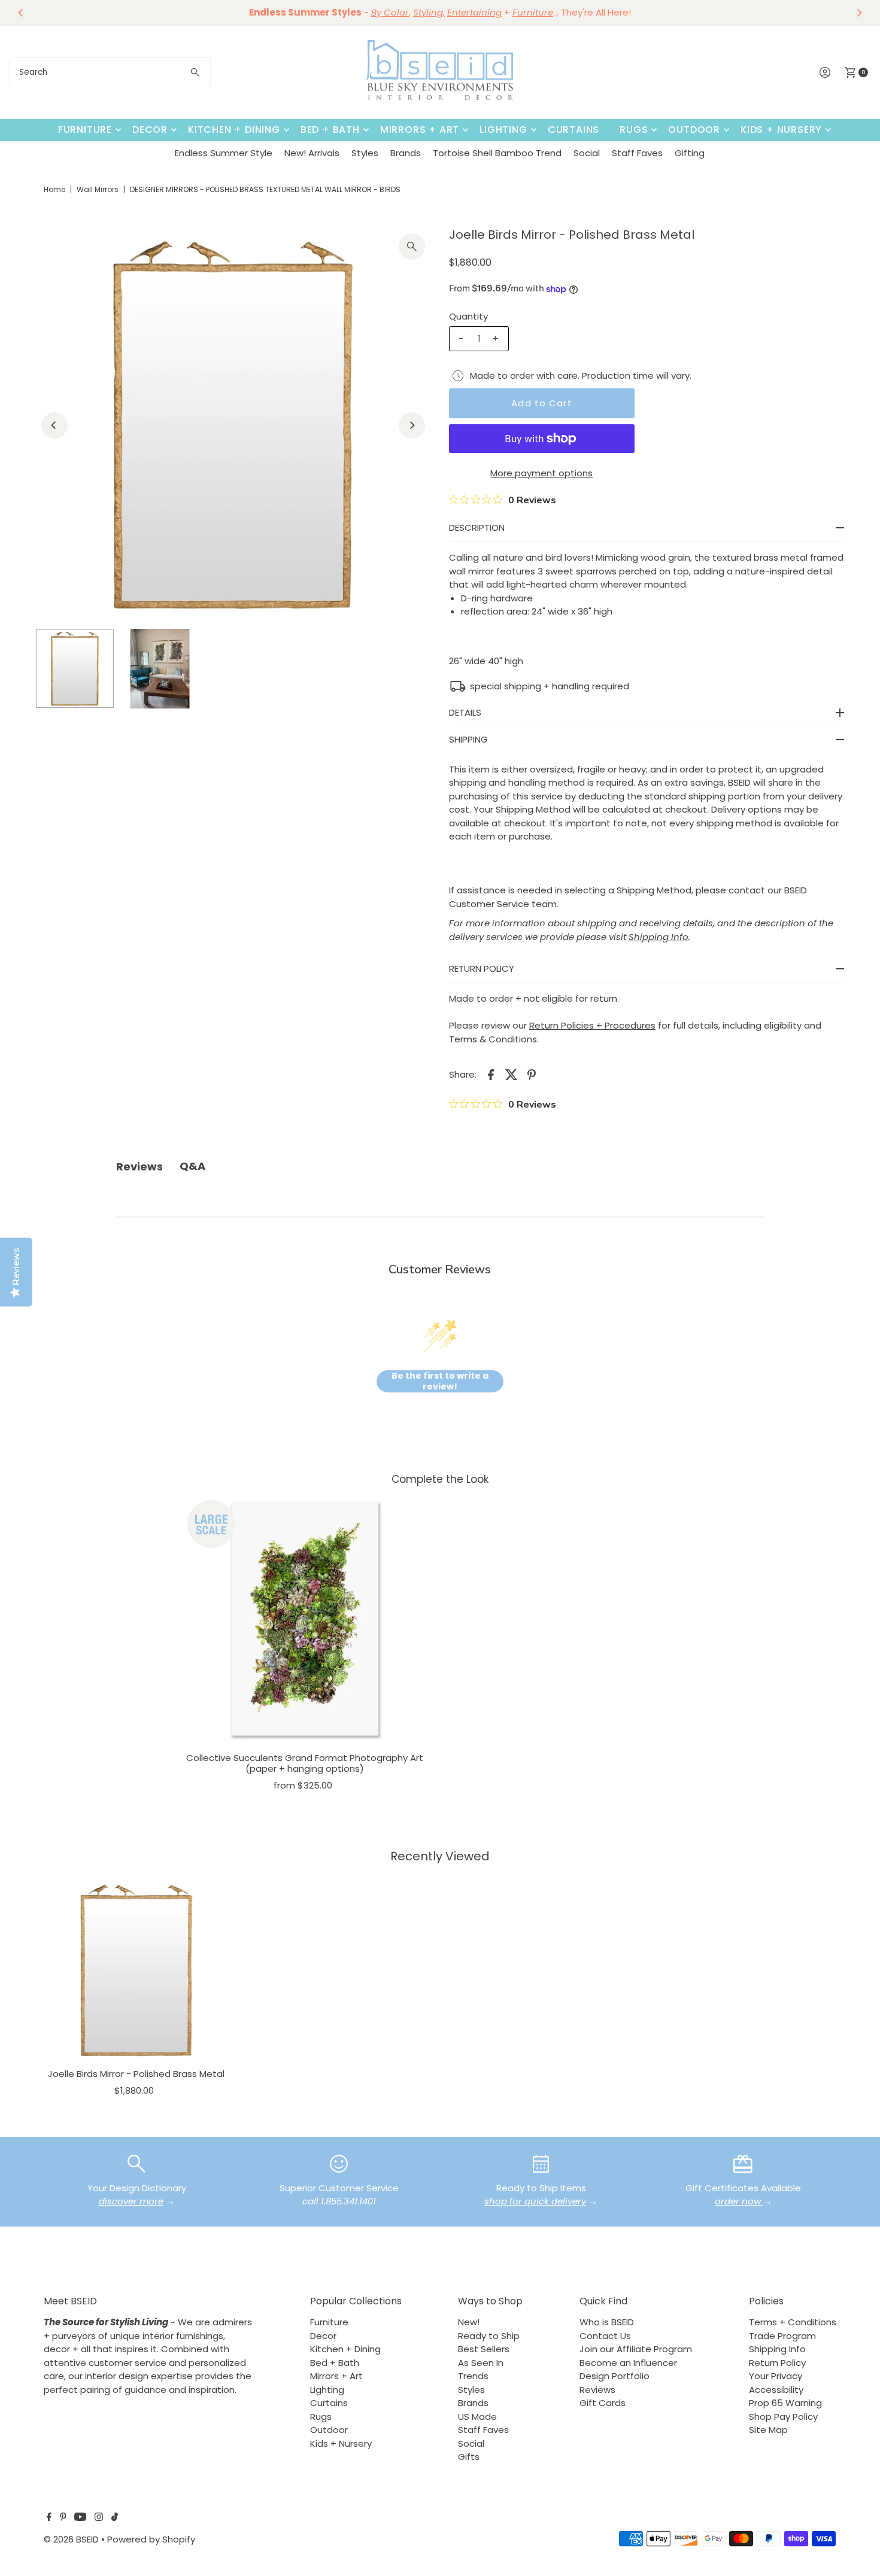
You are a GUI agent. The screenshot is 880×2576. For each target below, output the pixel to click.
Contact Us (605, 2336)
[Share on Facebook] (491, 1074)
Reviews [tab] (139, 1167)
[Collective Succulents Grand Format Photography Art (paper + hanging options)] (305, 1620)
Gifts (469, 2457)
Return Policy (777, 2363)
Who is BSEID (607, 2322)
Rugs (634, 130)
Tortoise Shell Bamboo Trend (497, 153)
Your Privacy (776, 2376)
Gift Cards (603, 2403)
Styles (365, 153)
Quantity (468, 316)
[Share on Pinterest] (532, 1074)
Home (54, 189)
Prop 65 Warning (785, 2403)
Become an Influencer (628, 2363)
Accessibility (776, 2390)
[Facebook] (49, 2518)
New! (469, 2322)
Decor (150, 130)
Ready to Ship (489, 2336)
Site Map (768, 2430)
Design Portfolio (615, 2376)
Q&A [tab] (192, 1166)
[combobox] (110, 72)
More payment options (541, 473)
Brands (406, 153)
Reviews (597, 2390)
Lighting (503, 130)
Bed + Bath (330, 130)
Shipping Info (777, 2349)
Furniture (85, 130)
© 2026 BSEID (71, 2539)
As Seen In (481, 2363)
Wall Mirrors (98, 189)
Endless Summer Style (224, 153)
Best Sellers (484, 2349)
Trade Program (782, 2336)
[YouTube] (80, 2518)
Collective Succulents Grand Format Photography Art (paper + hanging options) (305, 1763)
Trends (473, 2376)
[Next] (859, 13)
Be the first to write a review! (440, 1381)
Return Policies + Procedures (592, 1025)
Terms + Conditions (793, 2322)
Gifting (690, 153)
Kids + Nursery (781, 130)
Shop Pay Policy (783, 2417)
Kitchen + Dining (234, 130)
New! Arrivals (312, 153)
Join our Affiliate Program (636, 2349)
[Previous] (21, 13)
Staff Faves (637, 153)
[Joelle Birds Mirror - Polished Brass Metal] (136, 1970)
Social (587, 153)
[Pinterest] (63, 2518)
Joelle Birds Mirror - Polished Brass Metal (136, 2074)
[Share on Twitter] (511, 1074)
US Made (477, 2417)
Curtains (573, 130)
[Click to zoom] (412, 247)
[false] (136, 2163)
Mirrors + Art (420, 130)
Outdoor (694, 130)
